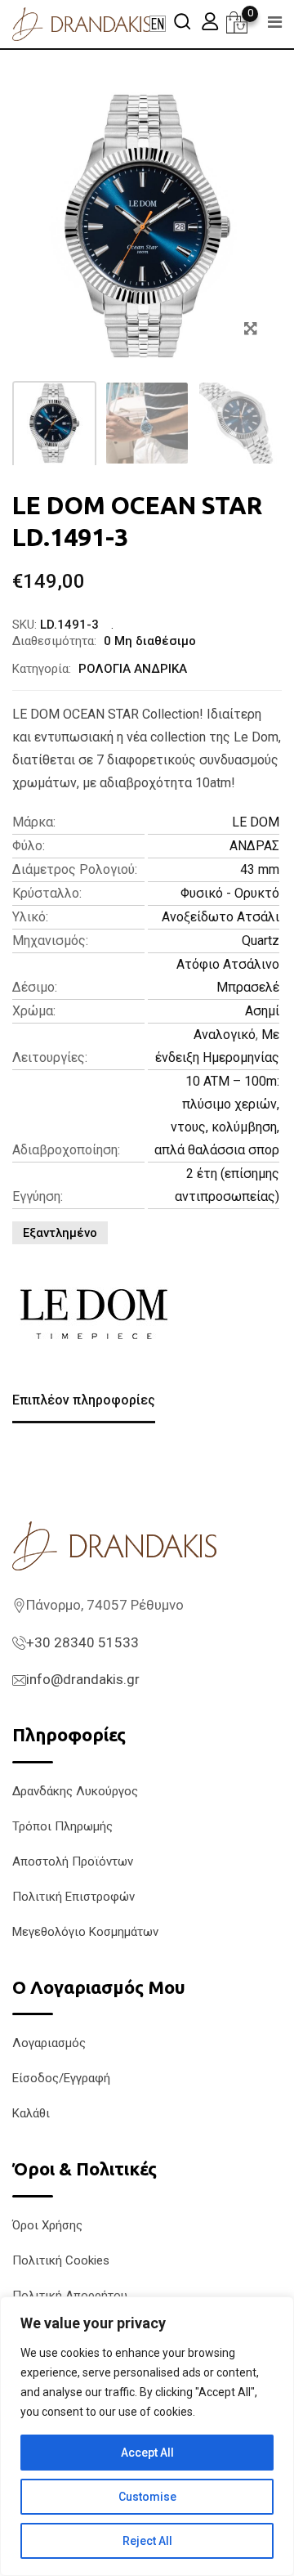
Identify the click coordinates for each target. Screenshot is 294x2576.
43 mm (260, 869)
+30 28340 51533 (82, 1642)
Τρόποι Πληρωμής (62, 1826)
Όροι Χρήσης (47, 2225)
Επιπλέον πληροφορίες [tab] (84, 1400)
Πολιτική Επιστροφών (73, 1897)
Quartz (261, 941)
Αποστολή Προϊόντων (73, 1861)
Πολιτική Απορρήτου (70, 2296)
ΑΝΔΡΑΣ (254, 846)
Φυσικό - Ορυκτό (230, 893)
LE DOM (256, 822)
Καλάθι (31, 2113)
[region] (147, 2436)
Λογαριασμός (49, 2043)
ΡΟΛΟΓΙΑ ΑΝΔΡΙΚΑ (133, 669)
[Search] (182, 21)
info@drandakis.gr (83, 1679)
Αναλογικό (225, 1035)
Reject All (147, 2541)
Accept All (147, 2453)
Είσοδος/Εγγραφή (61, 2078)
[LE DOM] (94, 1315)
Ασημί (262, 1011)
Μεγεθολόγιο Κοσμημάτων (85, 1932)
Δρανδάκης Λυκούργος (75, 1791)
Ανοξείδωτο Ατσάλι (220, 917)
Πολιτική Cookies (61, 2260)
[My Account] (210, 21)
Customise (147, 2497)
